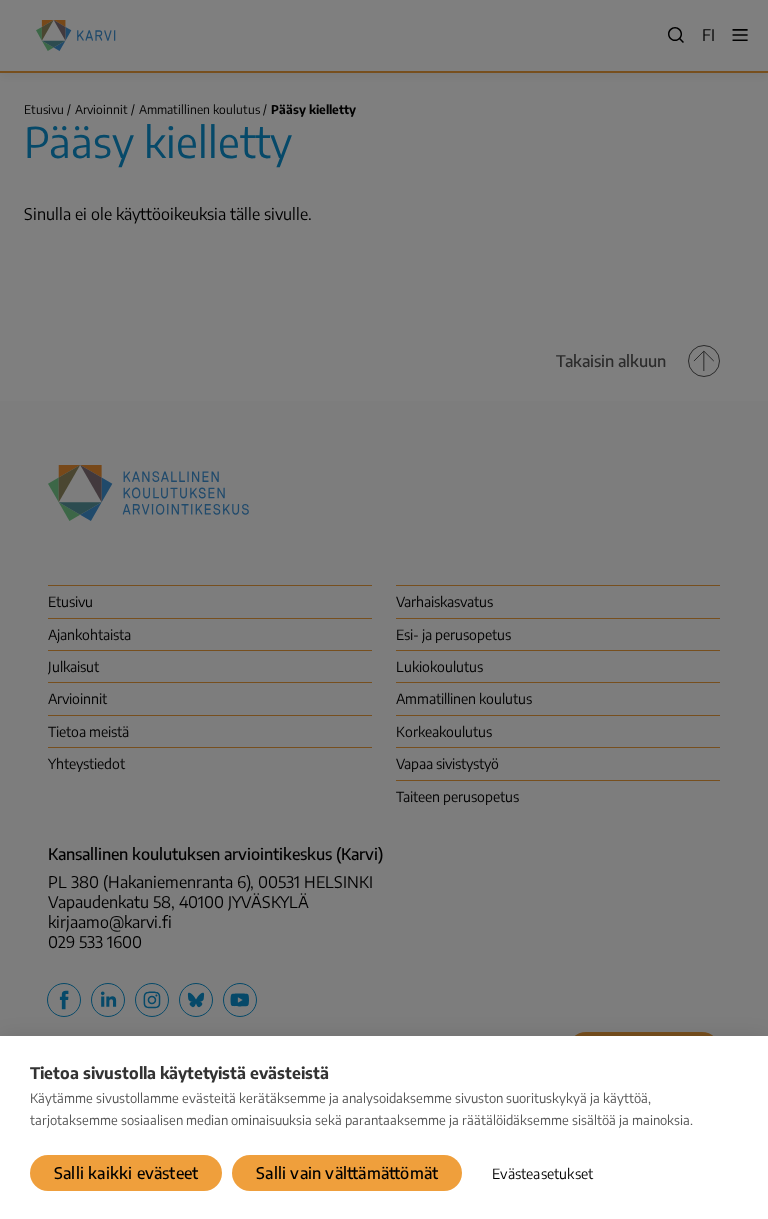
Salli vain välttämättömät (347, 1173)
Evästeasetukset (542, 1173)
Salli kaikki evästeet (126, 1173)
